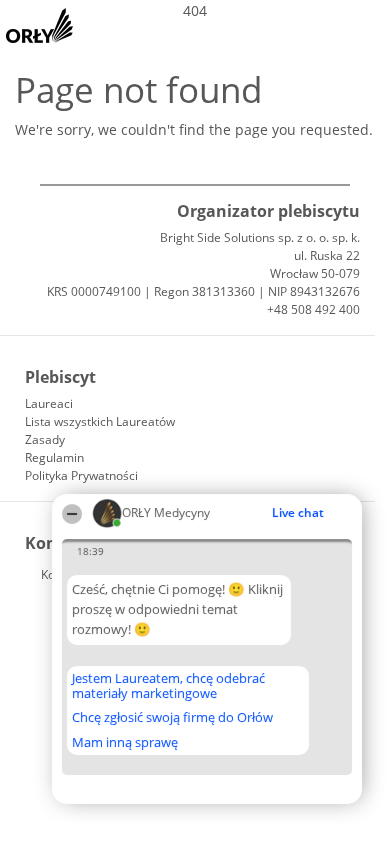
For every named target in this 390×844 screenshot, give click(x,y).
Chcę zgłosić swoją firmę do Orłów (172, 718)
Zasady (45, 439)
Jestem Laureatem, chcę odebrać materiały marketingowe (168, 685)
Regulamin (54, 457)
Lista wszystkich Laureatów (100, 421)
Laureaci (49, 403)
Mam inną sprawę (125, 742)
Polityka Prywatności (81, 475)
